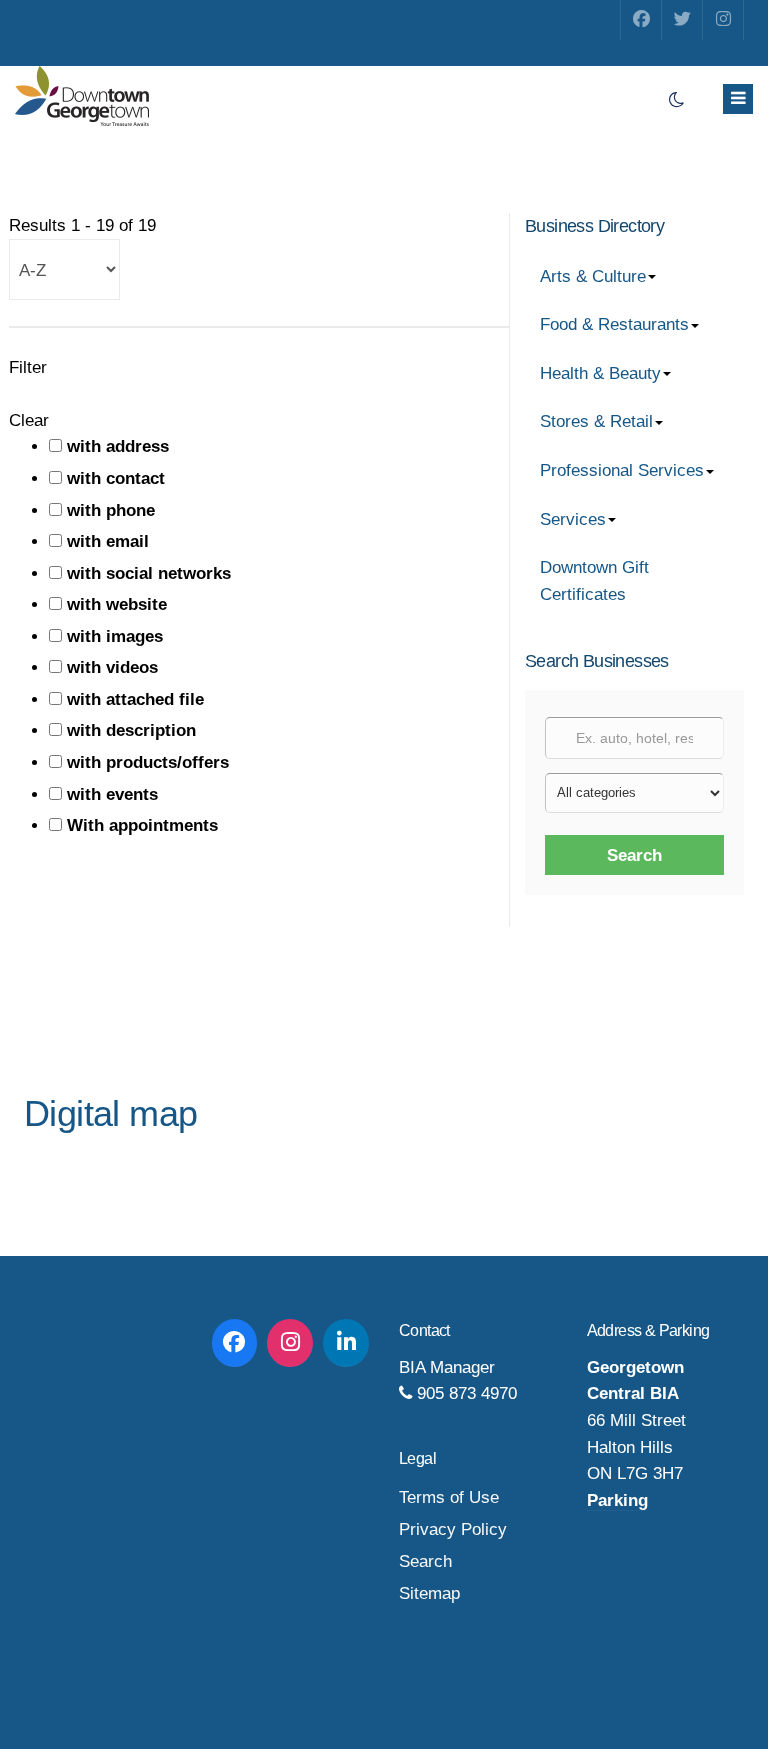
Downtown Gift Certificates (594, 581)
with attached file (135, 699)
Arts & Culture (593, 276)
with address (118, 446)
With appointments (142, 825)
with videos (112, 667)
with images (115, 636)
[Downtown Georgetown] (82, 96)
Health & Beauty (600, 373)
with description (131, 730)
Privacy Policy (453, 1529)
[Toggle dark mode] (676, 100)
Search (634, 855)
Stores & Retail (596, 421)
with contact (116, 478)
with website (117, 604)
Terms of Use (449, 1497)
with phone (111, 510)
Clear (29, 420)
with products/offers (148, 762)
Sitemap (429, 1593)
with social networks (149, 573)
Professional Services (622, 470)
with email (108, 541)
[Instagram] (723, 20)
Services (573, 519)
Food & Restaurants (614, 324)
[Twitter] (682, 20)
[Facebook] (641, 20)
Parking (617, 1500)
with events (112, 794)
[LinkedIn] (346, 1343)
